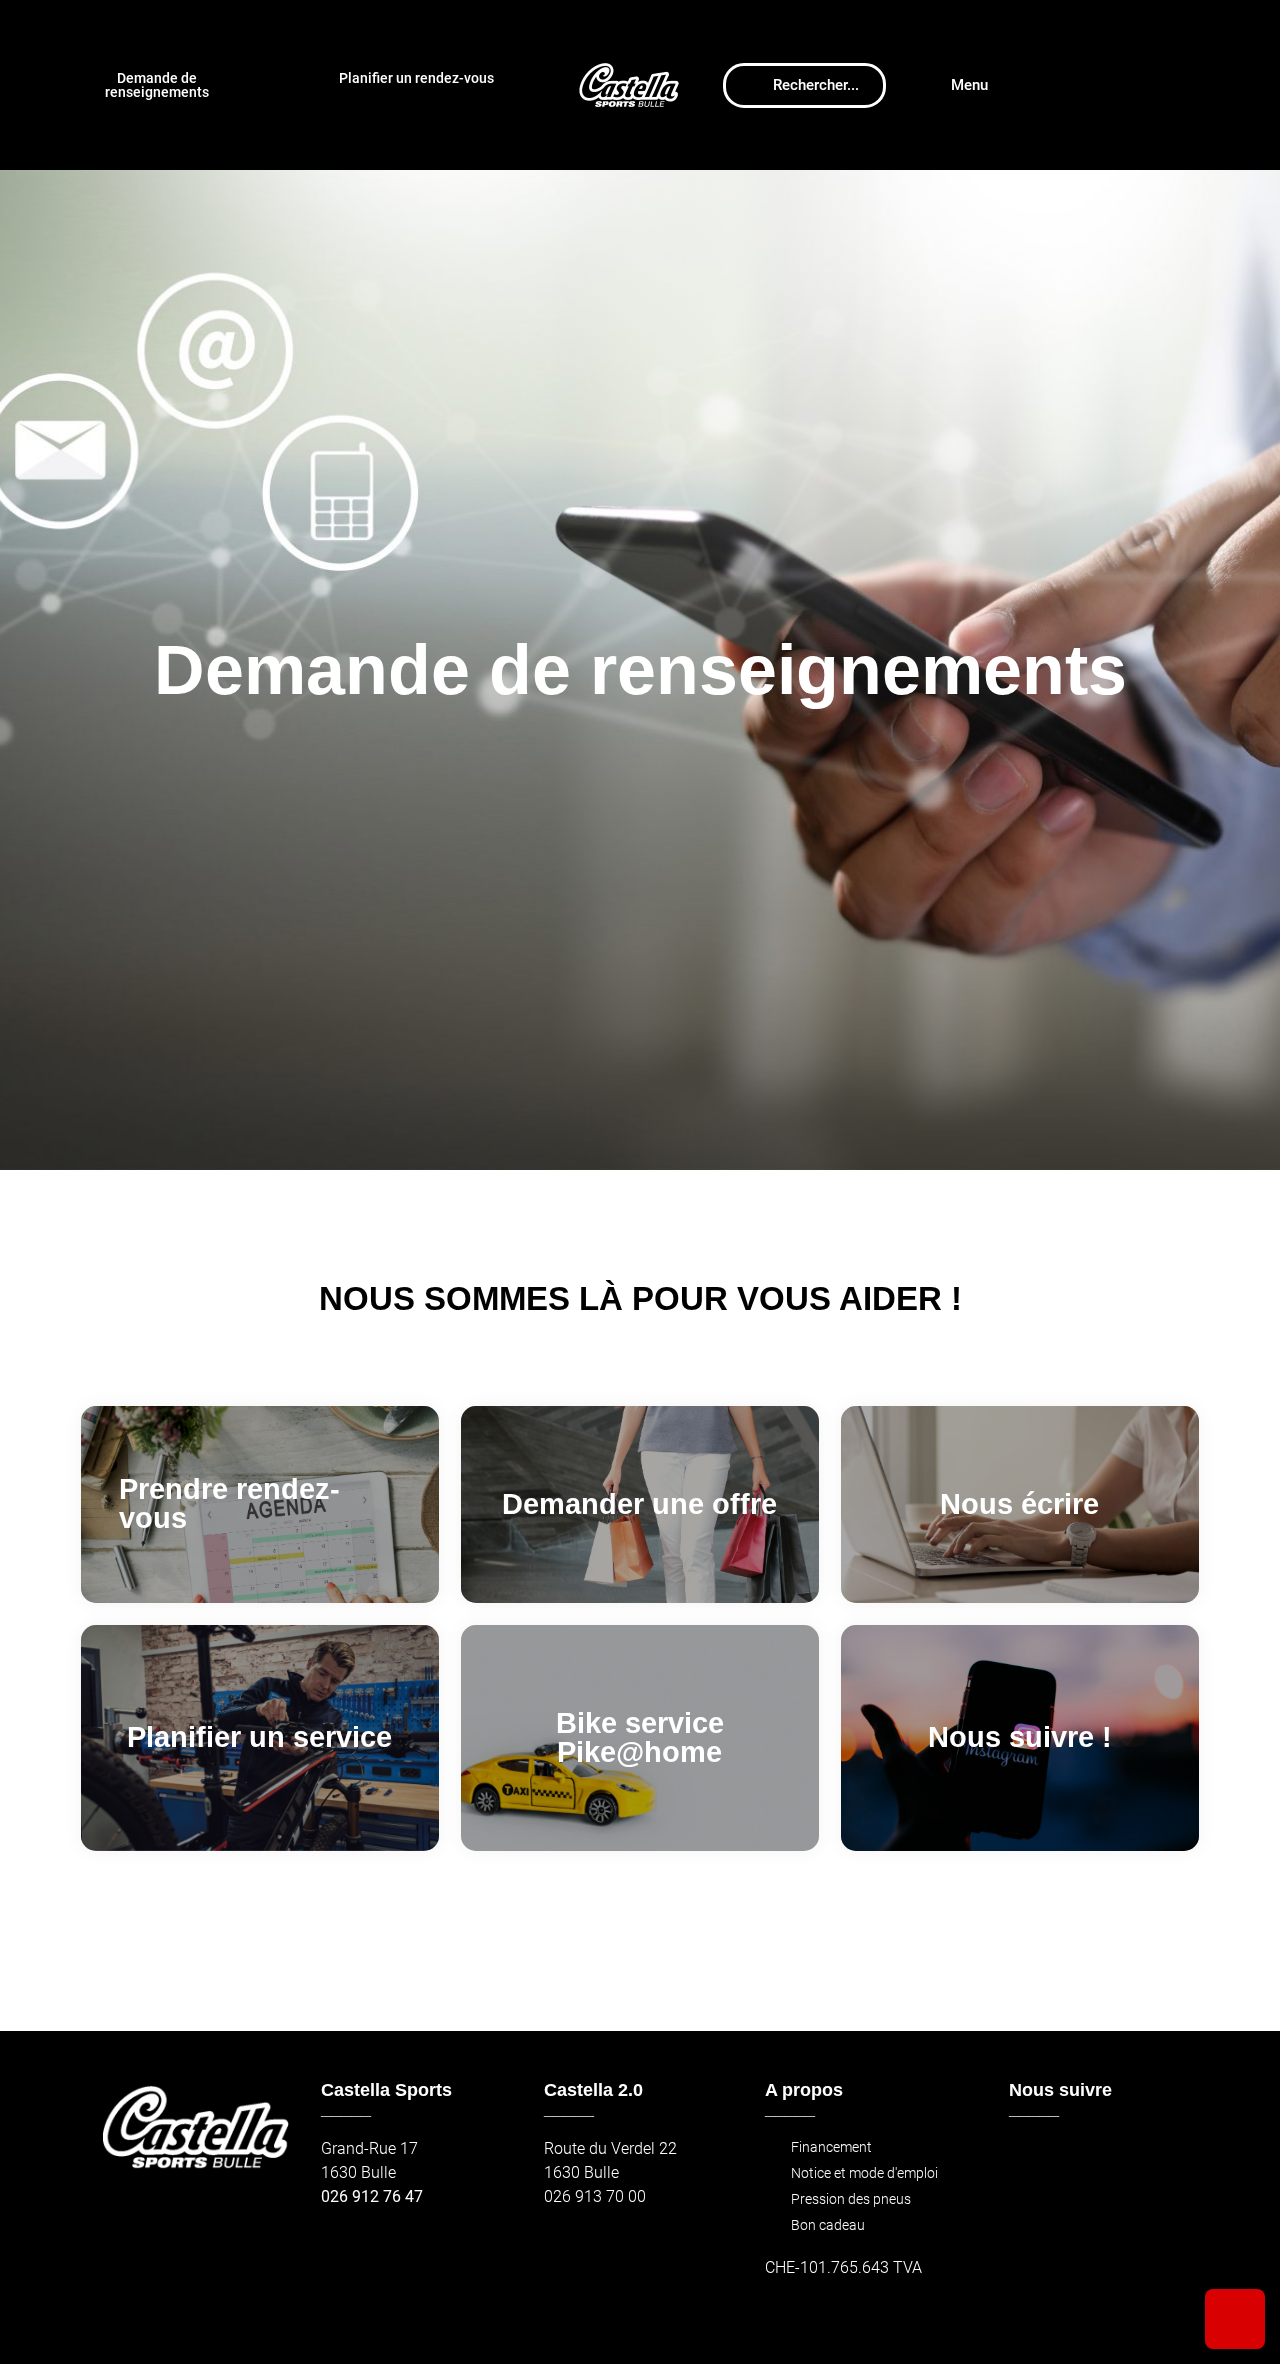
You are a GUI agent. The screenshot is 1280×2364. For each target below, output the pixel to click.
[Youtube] (1116, 2158)
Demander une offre (639, 1504)
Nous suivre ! (1020, 1737)
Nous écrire (1019, 1504)
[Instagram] (1073, 2158)
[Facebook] (1030, 2158)
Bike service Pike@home (640, 1737)
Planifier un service (259, 1737)
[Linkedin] (1159, 2158)
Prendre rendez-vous (229, 1503)
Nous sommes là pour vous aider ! (640, 1298)
